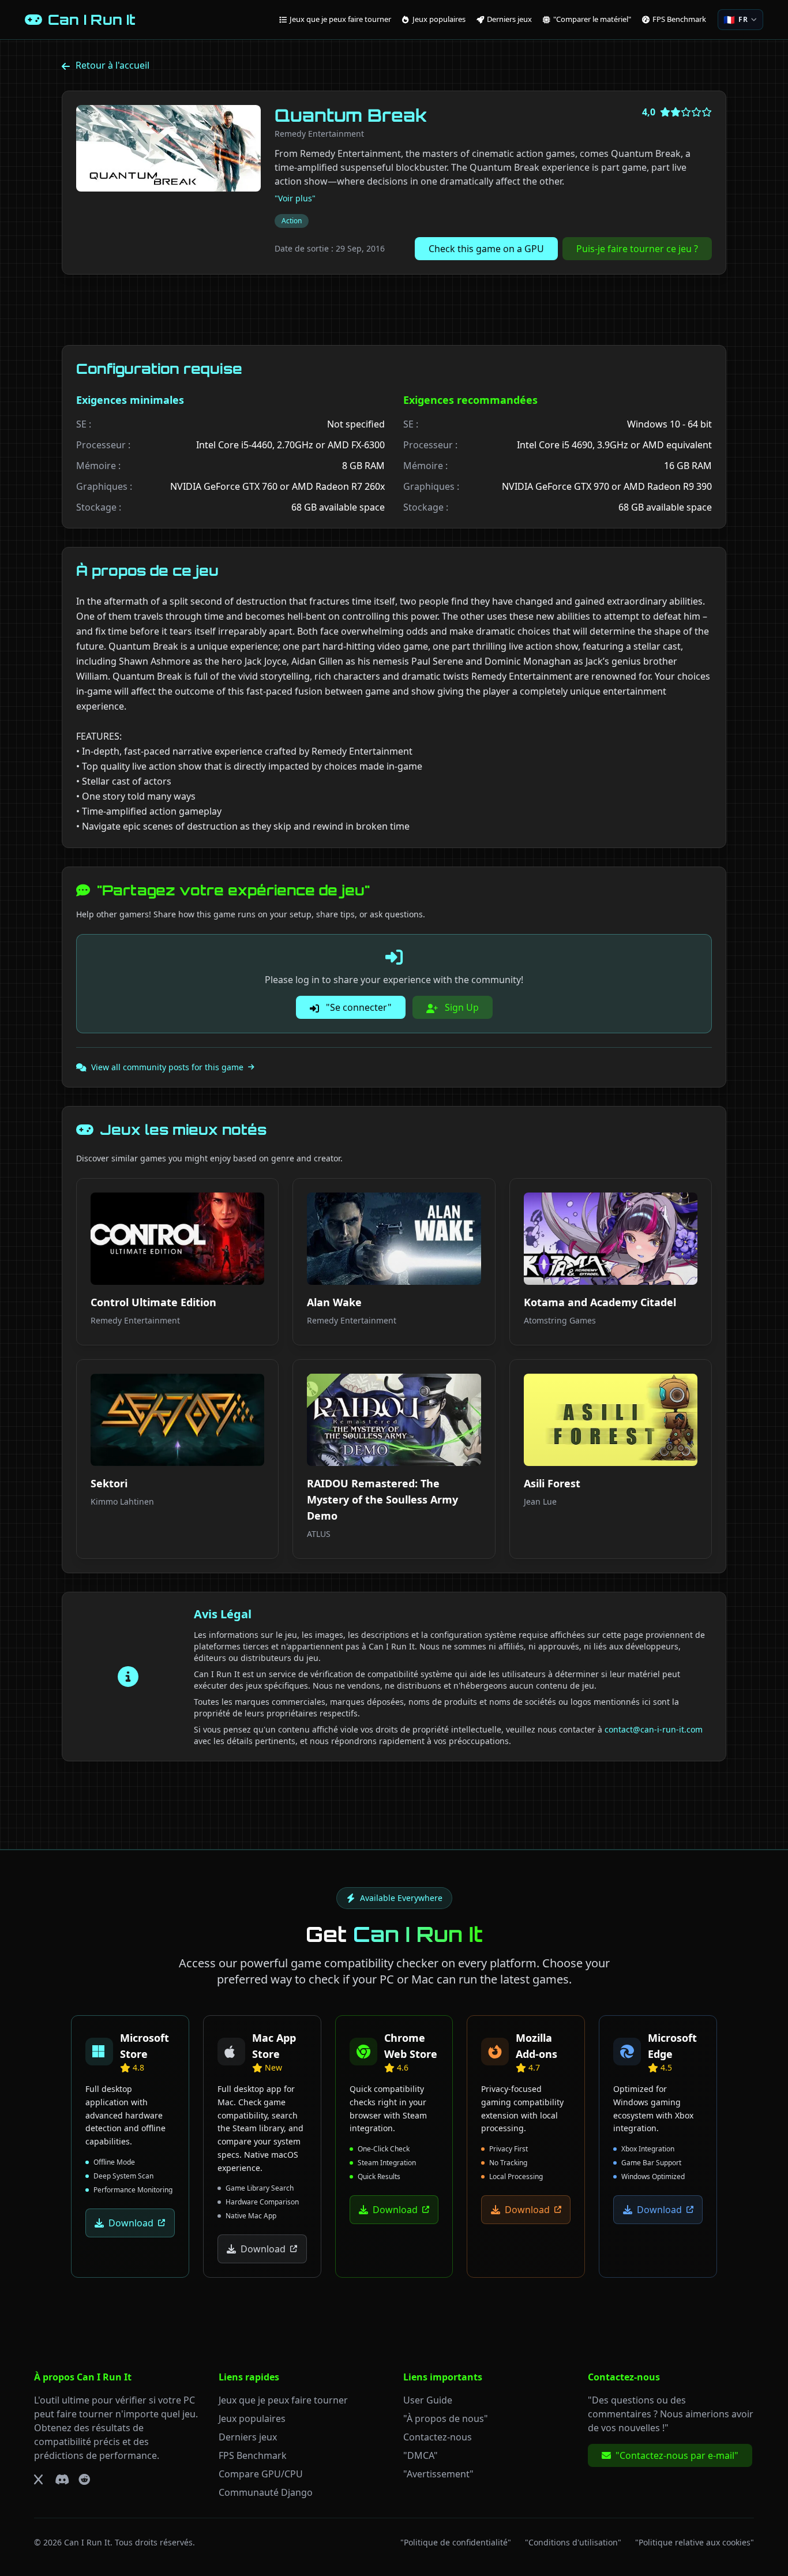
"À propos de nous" (446, 2418)
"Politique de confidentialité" (456, 2542)
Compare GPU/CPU (261, 2474)
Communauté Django (266, 2492)
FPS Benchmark (253, 2455)
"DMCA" (421, 2455)
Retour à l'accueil (112, 65)
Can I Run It (87, 2542)
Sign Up (461, 1007)
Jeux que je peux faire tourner (283, 2400)
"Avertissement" (438, 2474)
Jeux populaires (252, 2418)
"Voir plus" (295, 198)
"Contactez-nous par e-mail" (677, 2455)
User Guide (428, 2400)
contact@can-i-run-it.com (654, 1729)
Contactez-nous (438, 2437)
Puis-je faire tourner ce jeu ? (637, 249)
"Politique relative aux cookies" (695, 2542)
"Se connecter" (358, 1007)
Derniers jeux (248, 2437)
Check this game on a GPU (486, 249)
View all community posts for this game (167, 1067)
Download (131, 2223)
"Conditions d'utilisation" (573, 2542)
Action (292, 221)
